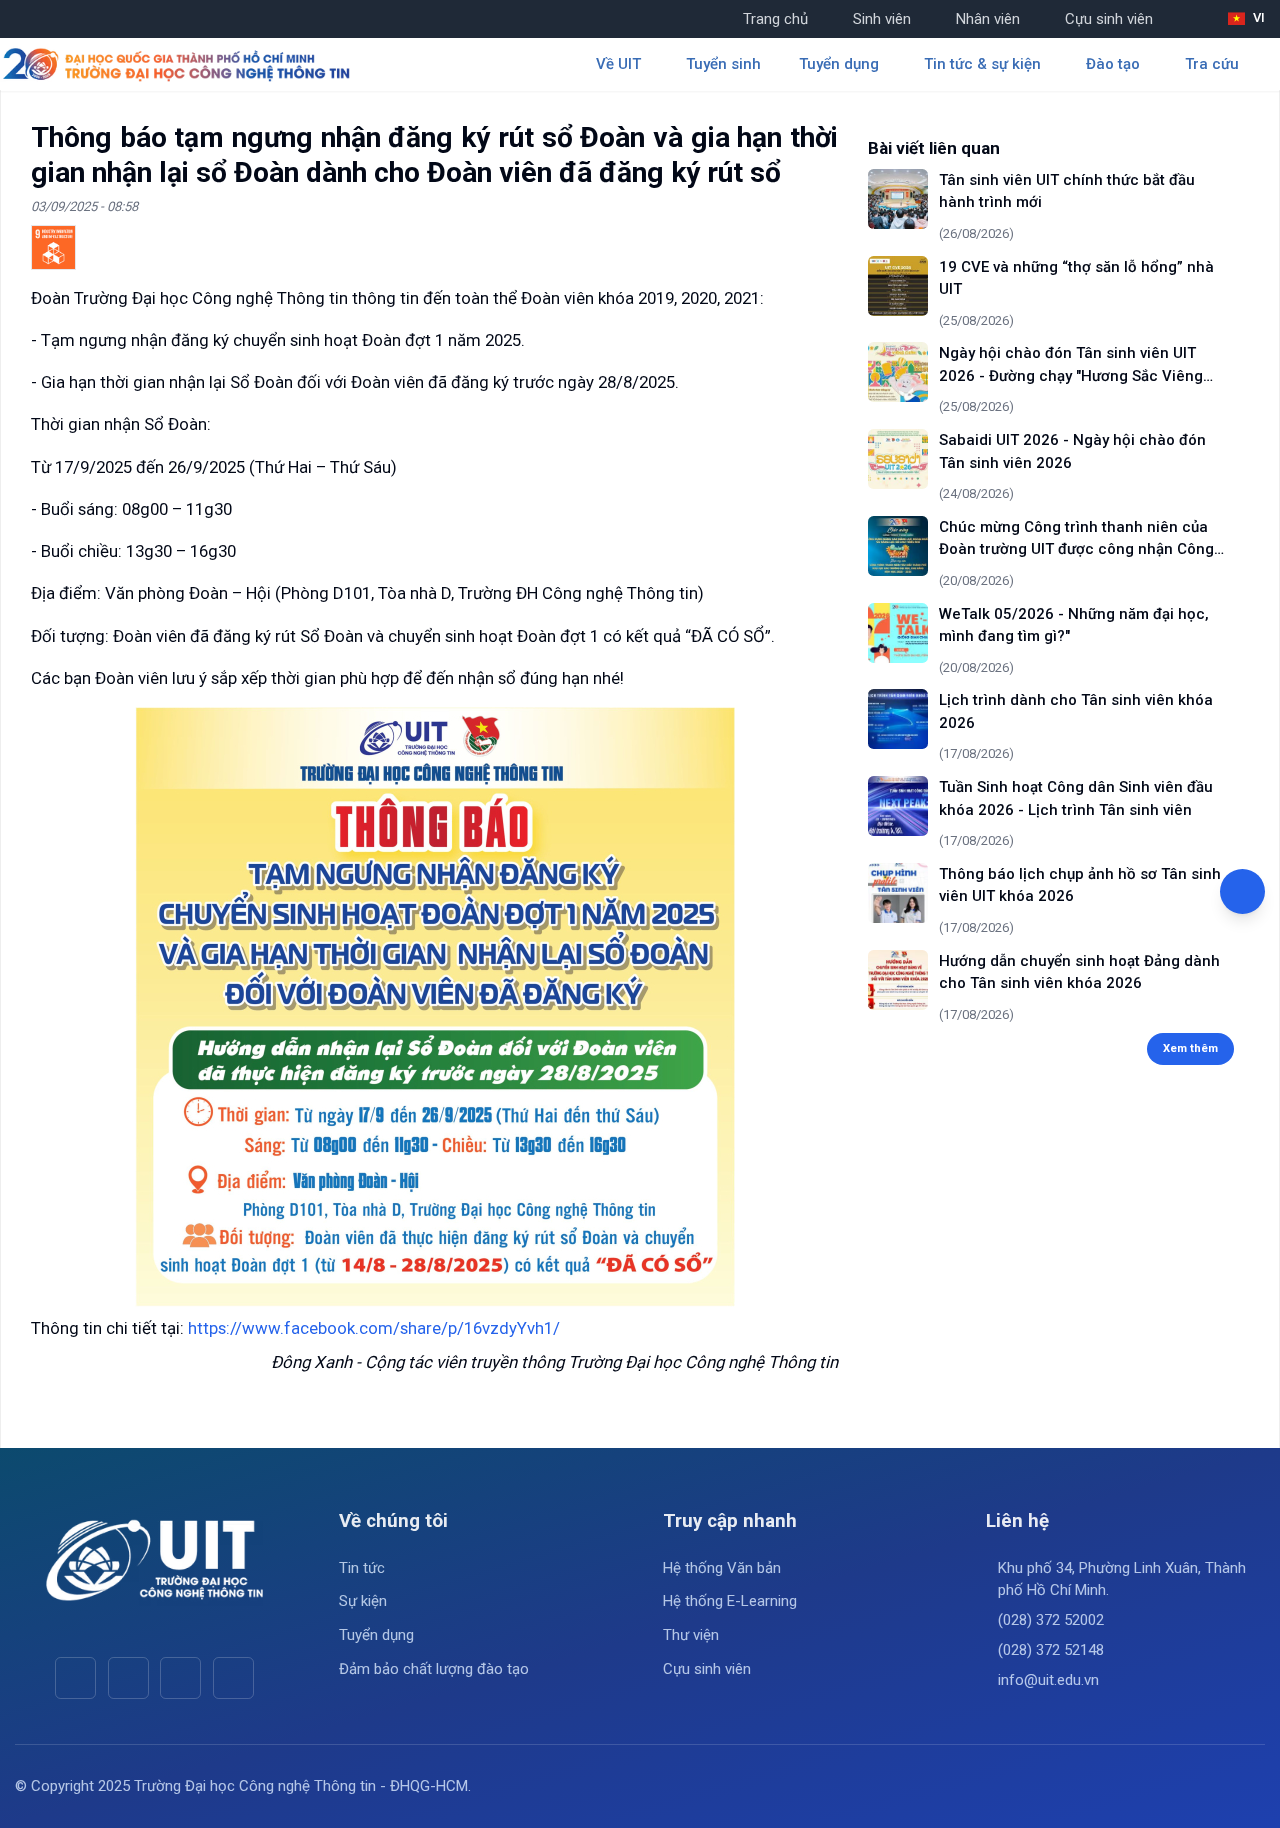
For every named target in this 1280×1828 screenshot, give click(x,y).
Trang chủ (775, 19)
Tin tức (362, 1568)
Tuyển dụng (376, 1635)
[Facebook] (75, 1677)
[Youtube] (128, 1677)
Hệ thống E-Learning (730, 1601)
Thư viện (691, 1635)
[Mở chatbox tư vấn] (1242, 891)
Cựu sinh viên (1109, 19)
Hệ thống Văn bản (722, 1568)
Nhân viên (988, 19)
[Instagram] (180, 1677)
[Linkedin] (233, 1677)
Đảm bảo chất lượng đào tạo (434, 1669)
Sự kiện (363, 1601)
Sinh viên (882, 19)
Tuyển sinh (723, 64)
